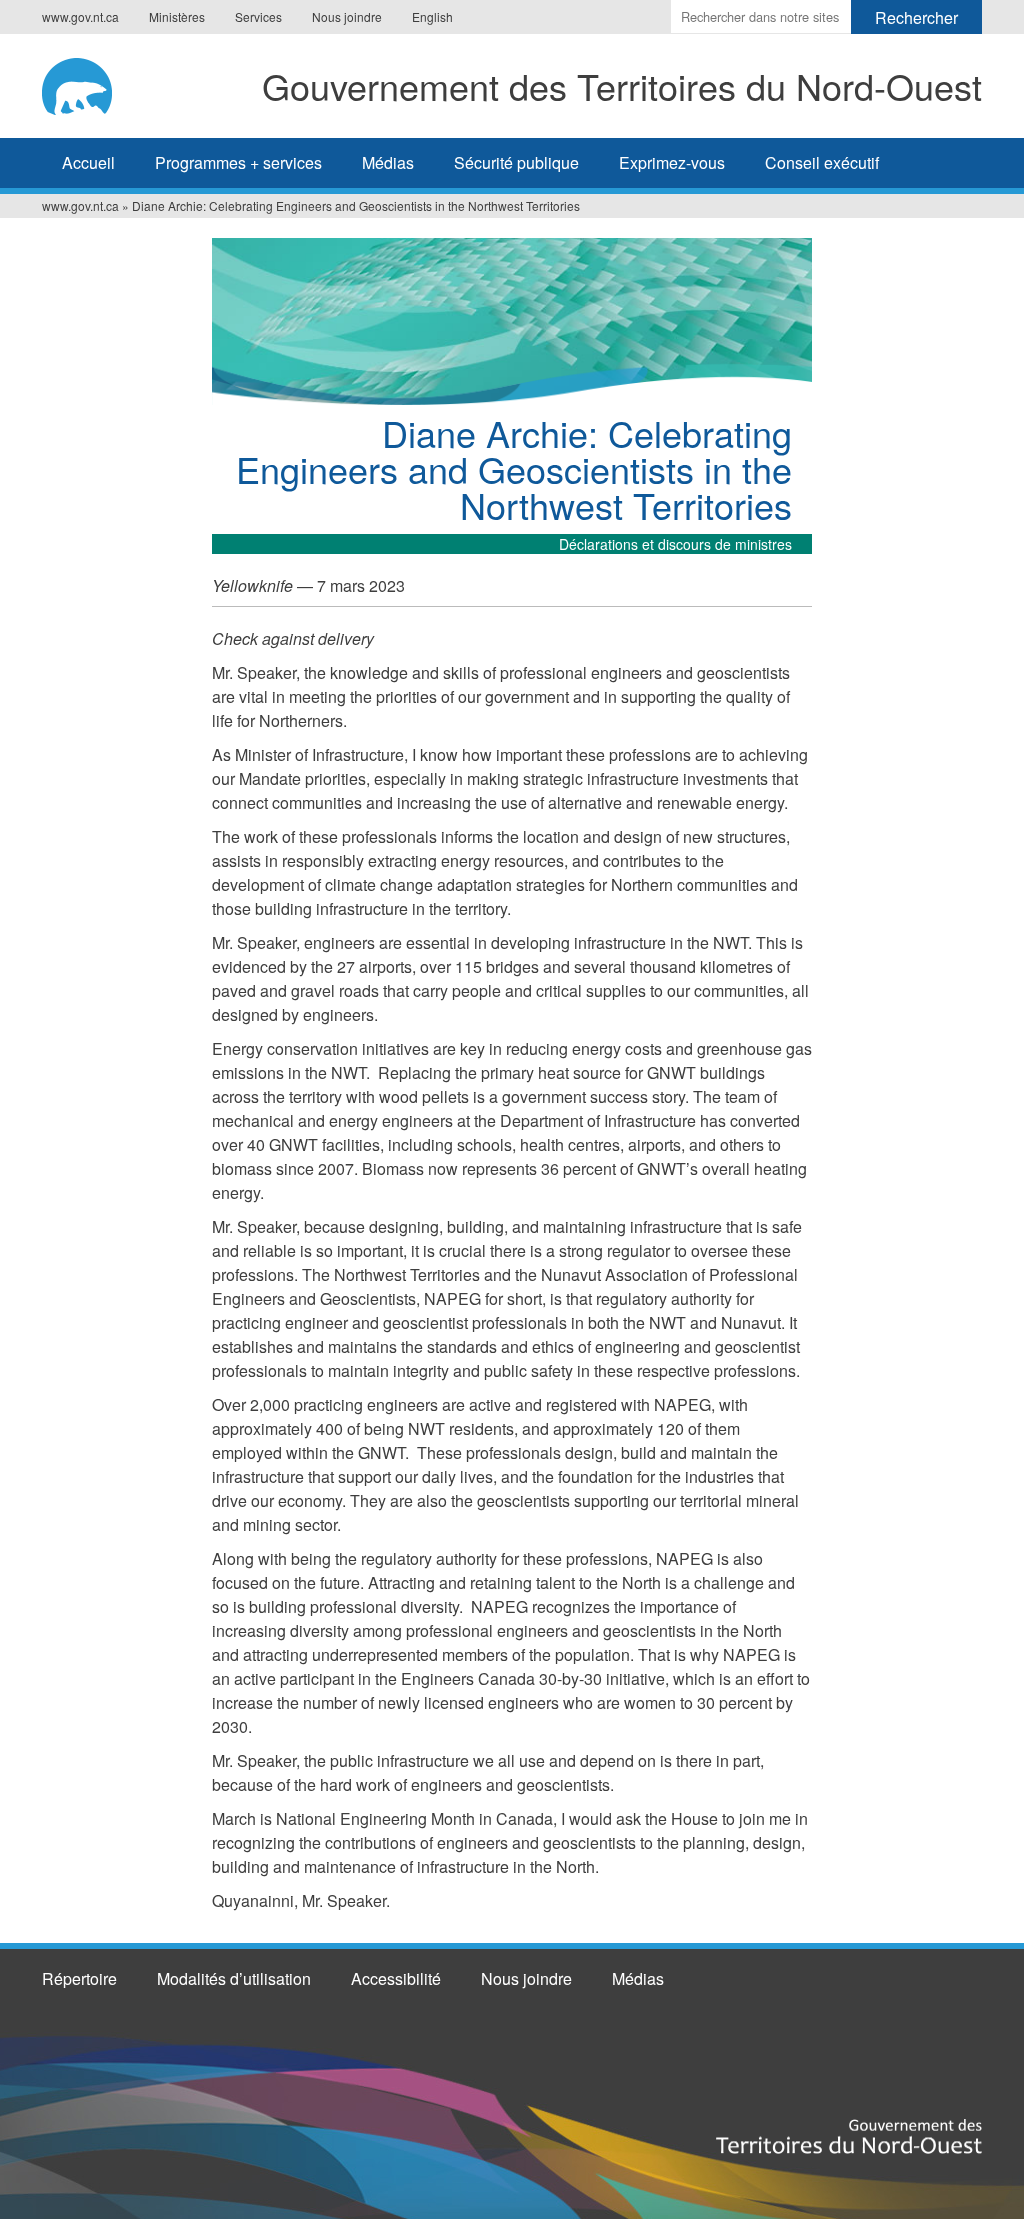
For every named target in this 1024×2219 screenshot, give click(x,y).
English (432, 16)
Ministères (177, 16)
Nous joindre (347, 16)
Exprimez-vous (672, 162)
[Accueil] (83, 83)
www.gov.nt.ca (80, 16)
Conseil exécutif (822, 162)
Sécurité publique (516, 162)
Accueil (88, 162)
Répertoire (79, 1978)
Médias (388, 162)
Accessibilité (396, 1978)
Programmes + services (238, 162)
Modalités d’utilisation (234, 1978)
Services (258, 16)
